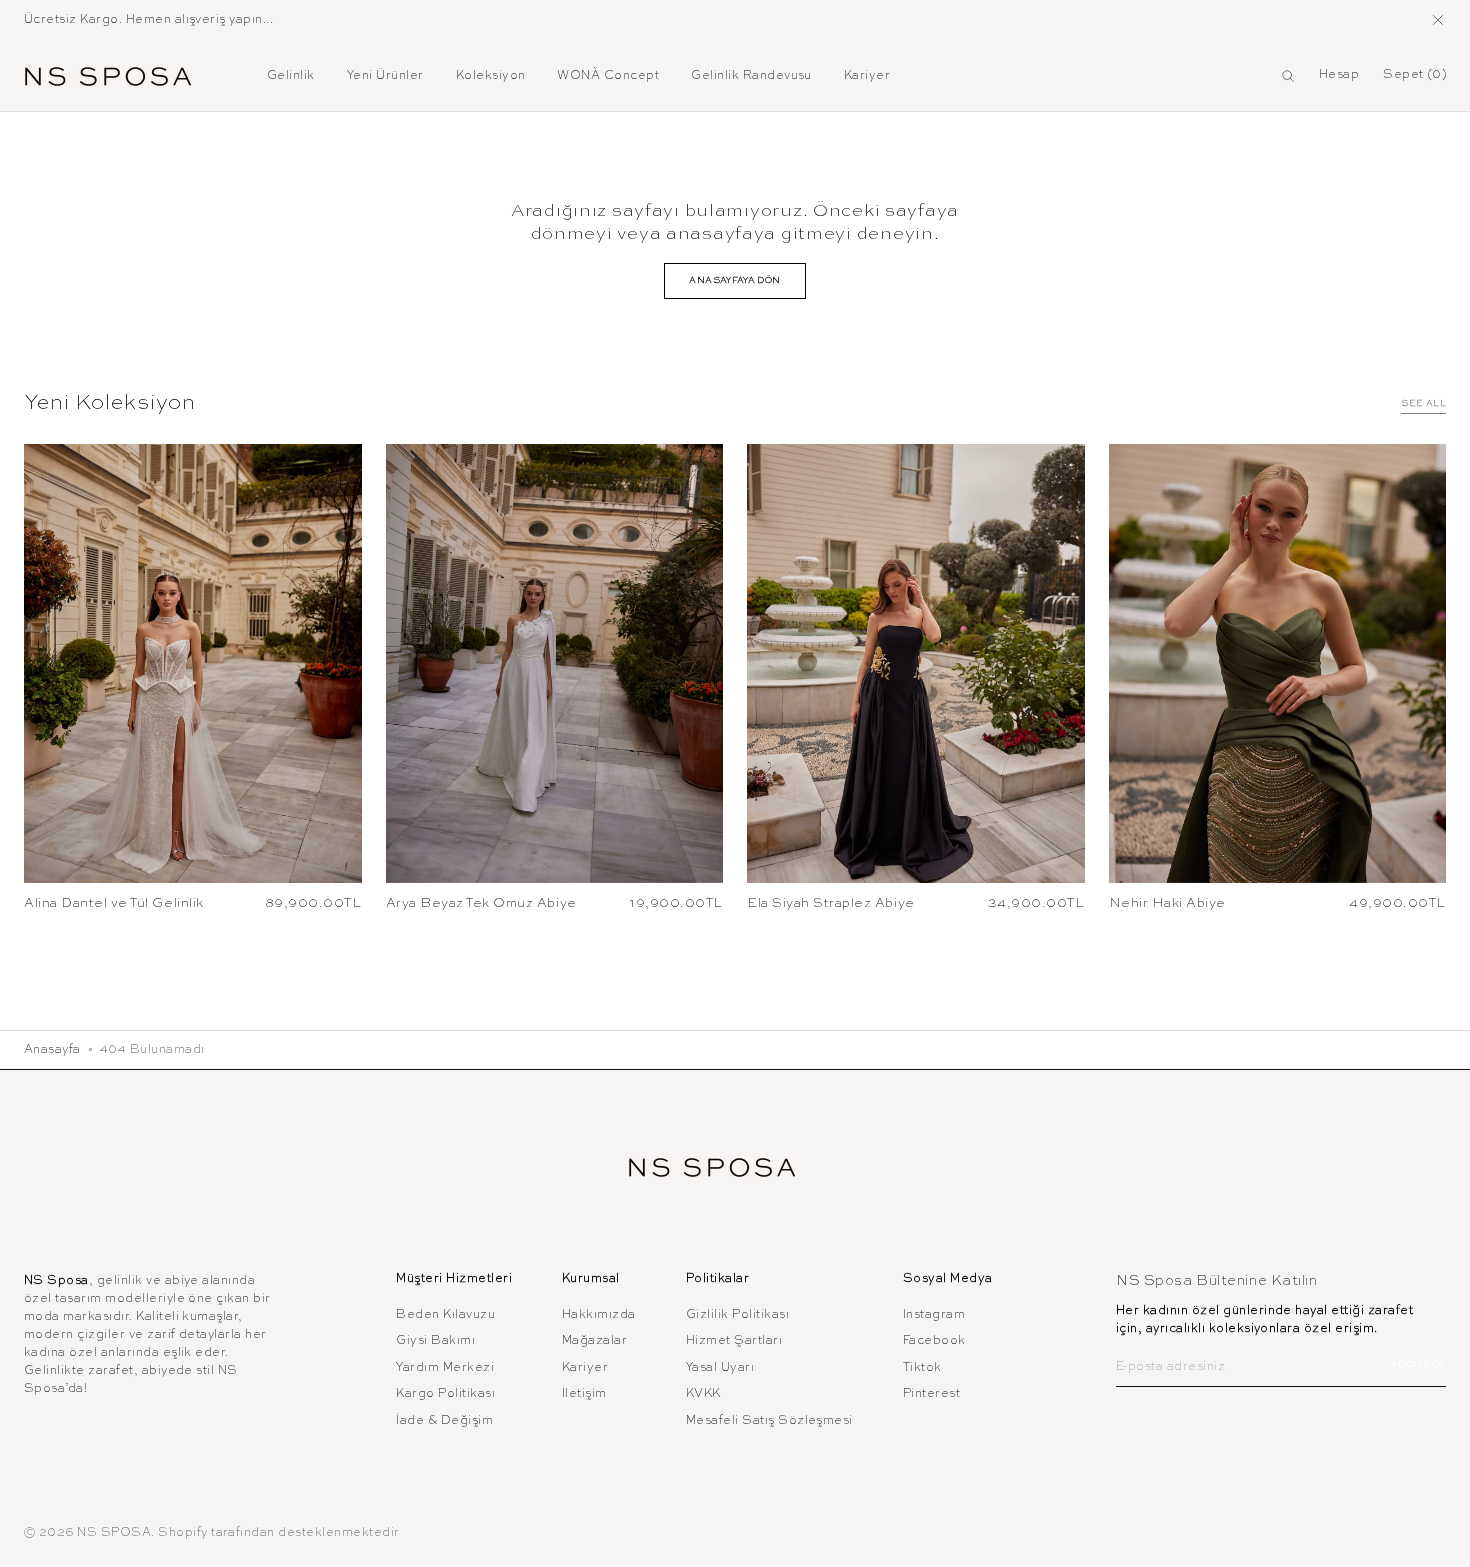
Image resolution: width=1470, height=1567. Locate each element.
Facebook (934, 1341)
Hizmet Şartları (734, 1341)
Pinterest (931, 1394)
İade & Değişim (444, 1421)
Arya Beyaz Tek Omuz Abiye (481, 903)
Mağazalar (594, 1341)
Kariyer (585, 1368)
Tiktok (922, 1368)
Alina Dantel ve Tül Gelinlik (114, 903)
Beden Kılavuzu (445, 1315)
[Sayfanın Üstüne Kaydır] (1440, 1537)
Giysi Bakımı (435, 1341)
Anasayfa (52, 1050)
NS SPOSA (114, 1533)
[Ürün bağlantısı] (193, 663)
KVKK (703, 1394)
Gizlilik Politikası (737, 1315)
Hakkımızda (599, 1315)
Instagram (934, 1315)
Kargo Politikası (445, 1394)
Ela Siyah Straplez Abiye (831, 903)
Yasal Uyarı (720, 1368)
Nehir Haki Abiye (1167, 903)
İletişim (584, 1394)
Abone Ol (1418, 1364)
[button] (1288, 76)
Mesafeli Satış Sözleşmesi (769, 1421)
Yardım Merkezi (445, 1368)
